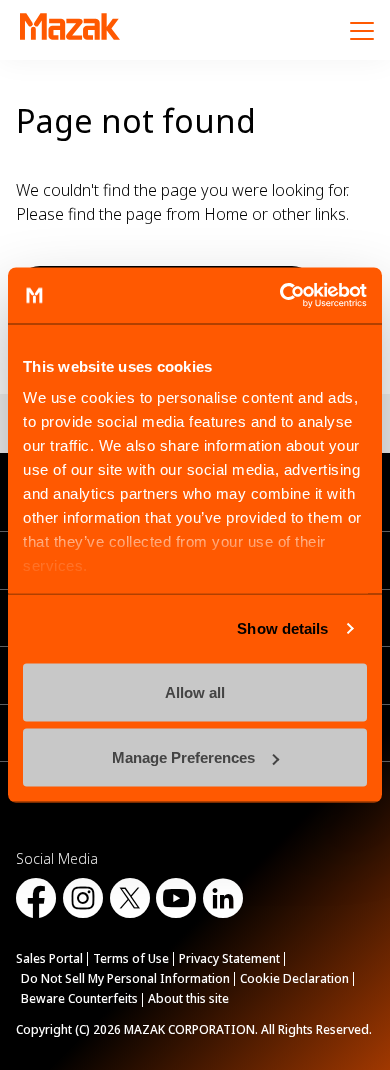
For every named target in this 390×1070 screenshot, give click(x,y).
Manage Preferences (183, 757)
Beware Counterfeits (79, 998)
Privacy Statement (229, 958)
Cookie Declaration (294, 978)
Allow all (195, 691)
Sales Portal (49, 958)
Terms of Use (131, 958)
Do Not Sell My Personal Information (125, 978)
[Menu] (362, 30)
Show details (282, 628)
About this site (188, 998)
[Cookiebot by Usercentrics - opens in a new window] (280, 296)
